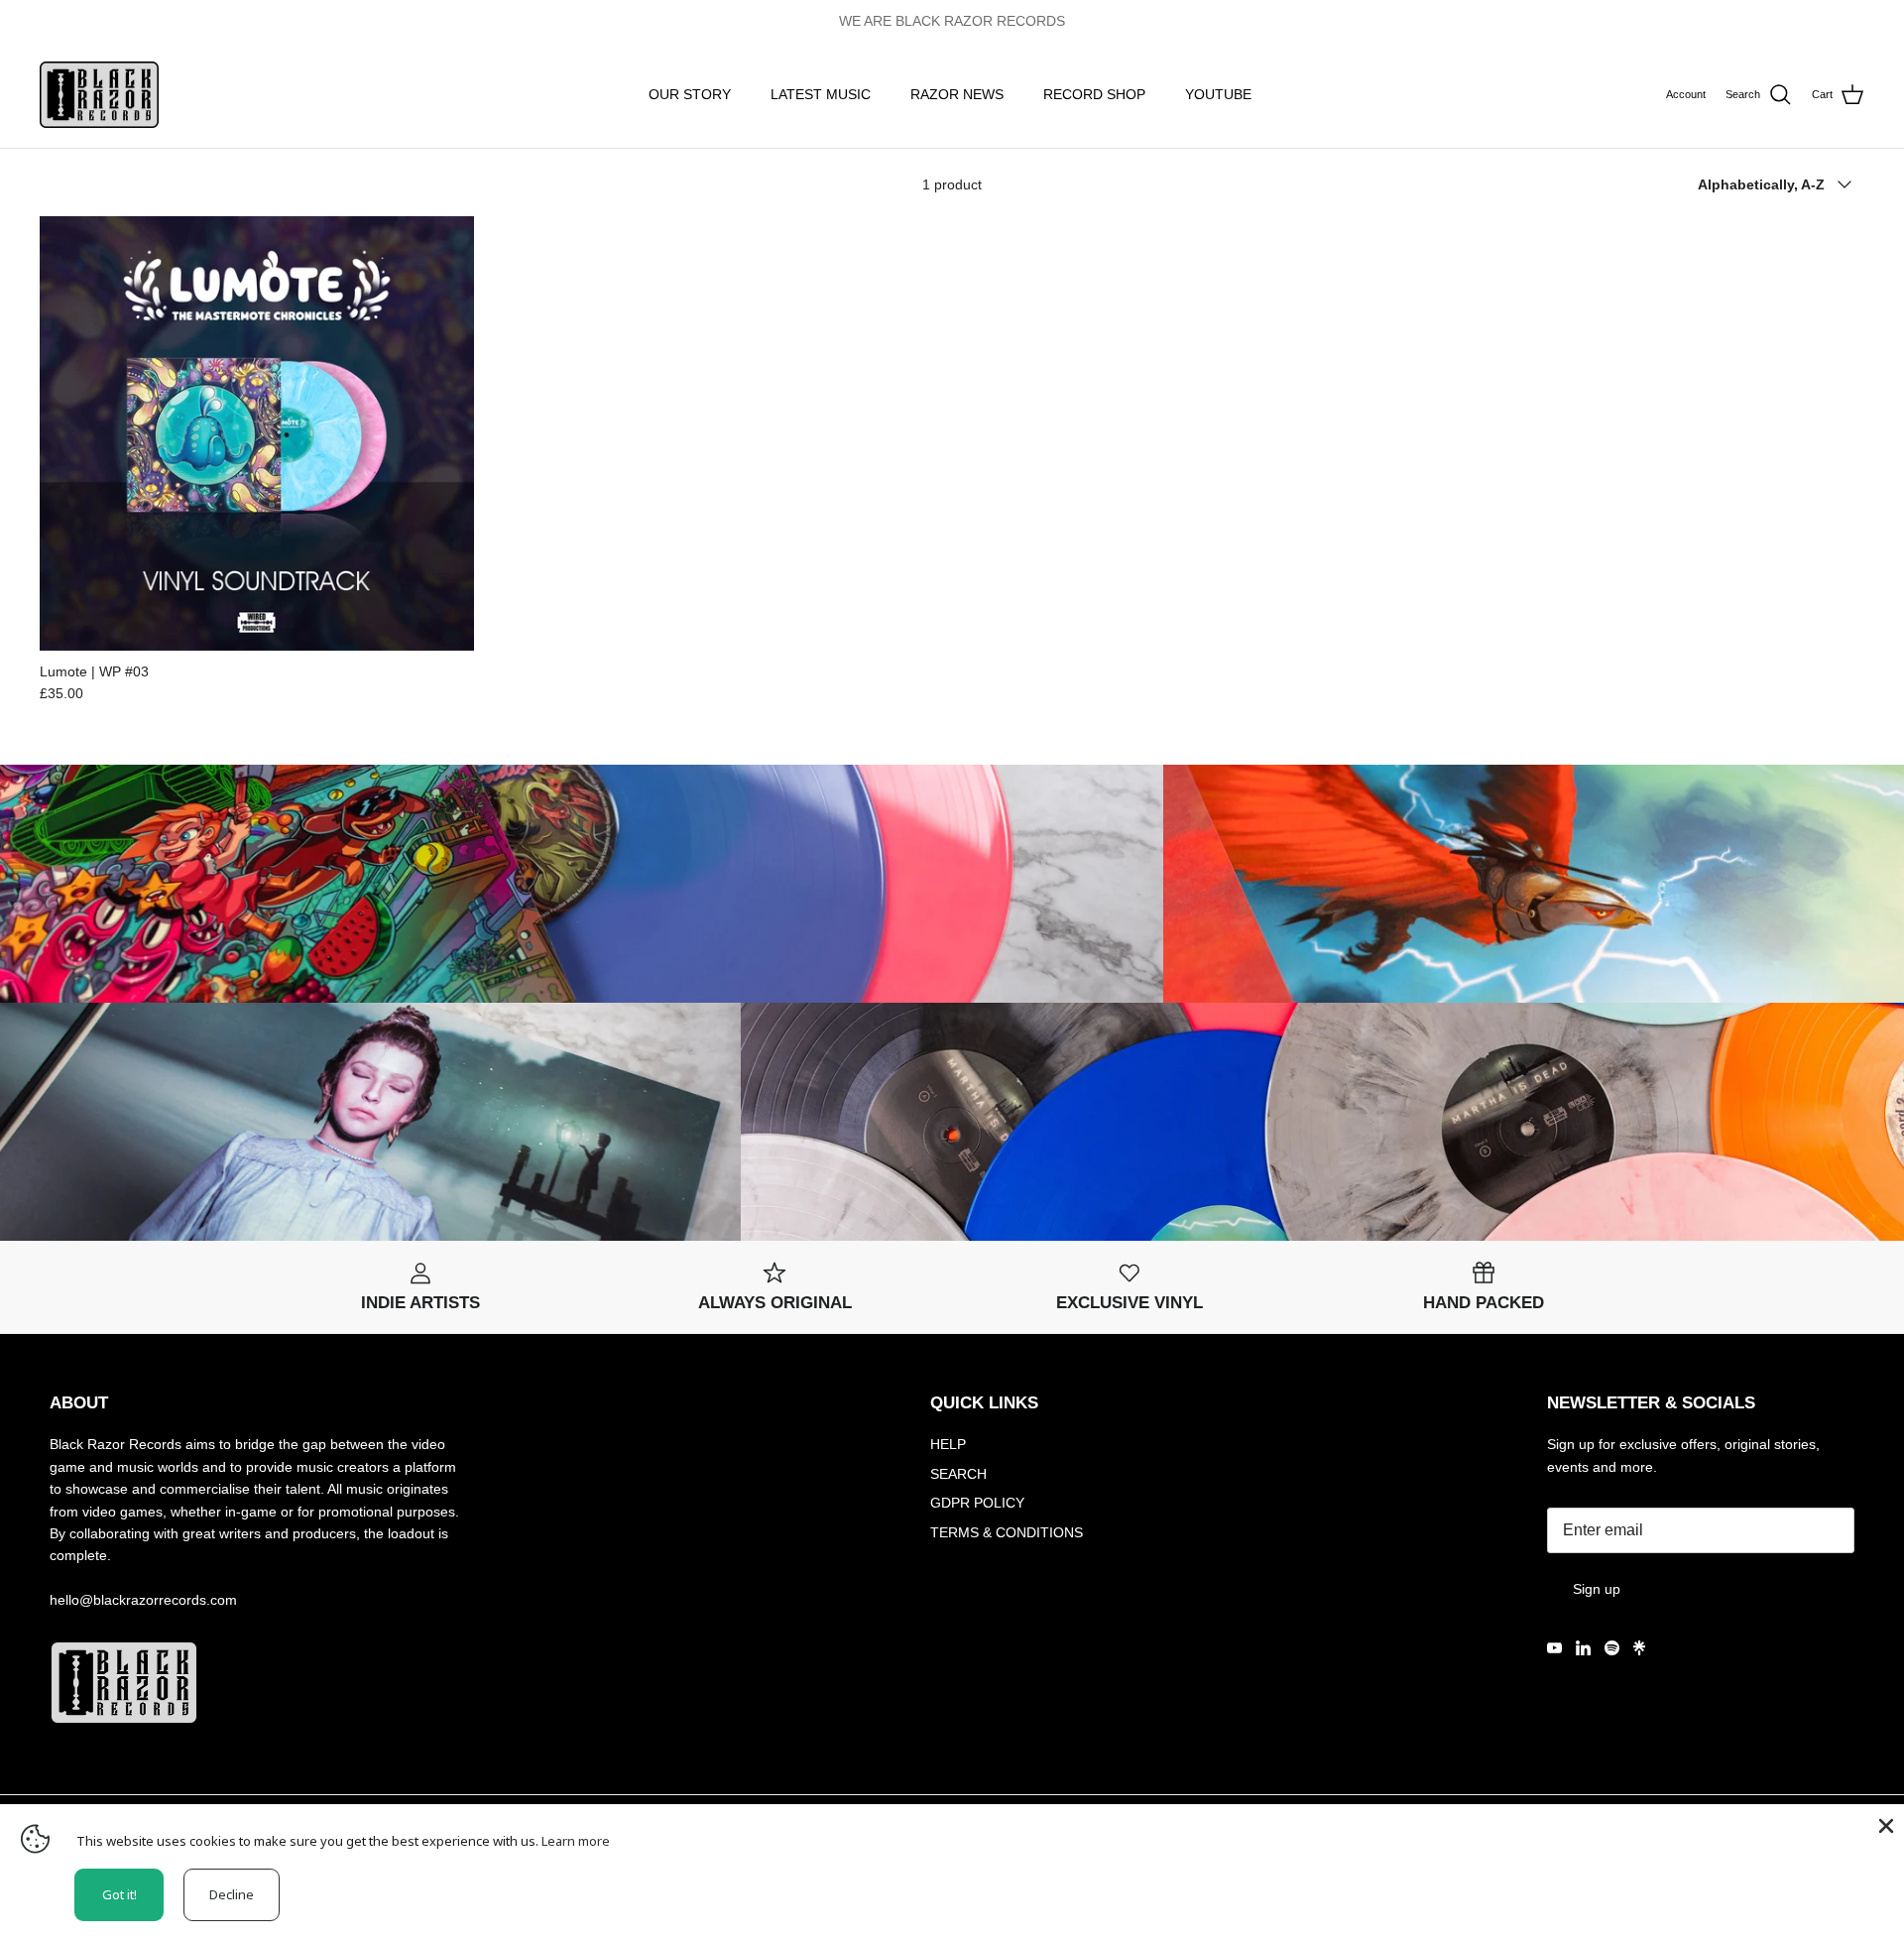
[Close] (1884, 1824)
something (970, 21)
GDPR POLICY (977, 1503)
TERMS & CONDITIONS (1007, 1532)
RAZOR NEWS (957, 94)
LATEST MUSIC (821, 94)
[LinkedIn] (1583, 1648)
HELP (948, 1444)
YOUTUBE (1218, 94)
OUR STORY (690, 94)
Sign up (1597, 1589)
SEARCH (958, 1474)
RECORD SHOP (1094, 94)
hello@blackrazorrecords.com (143, 1600)
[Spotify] (1612, 1648)
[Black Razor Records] (99, 95)
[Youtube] (1554, 1648)
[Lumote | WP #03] (257, 433)
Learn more (576, 1841)
